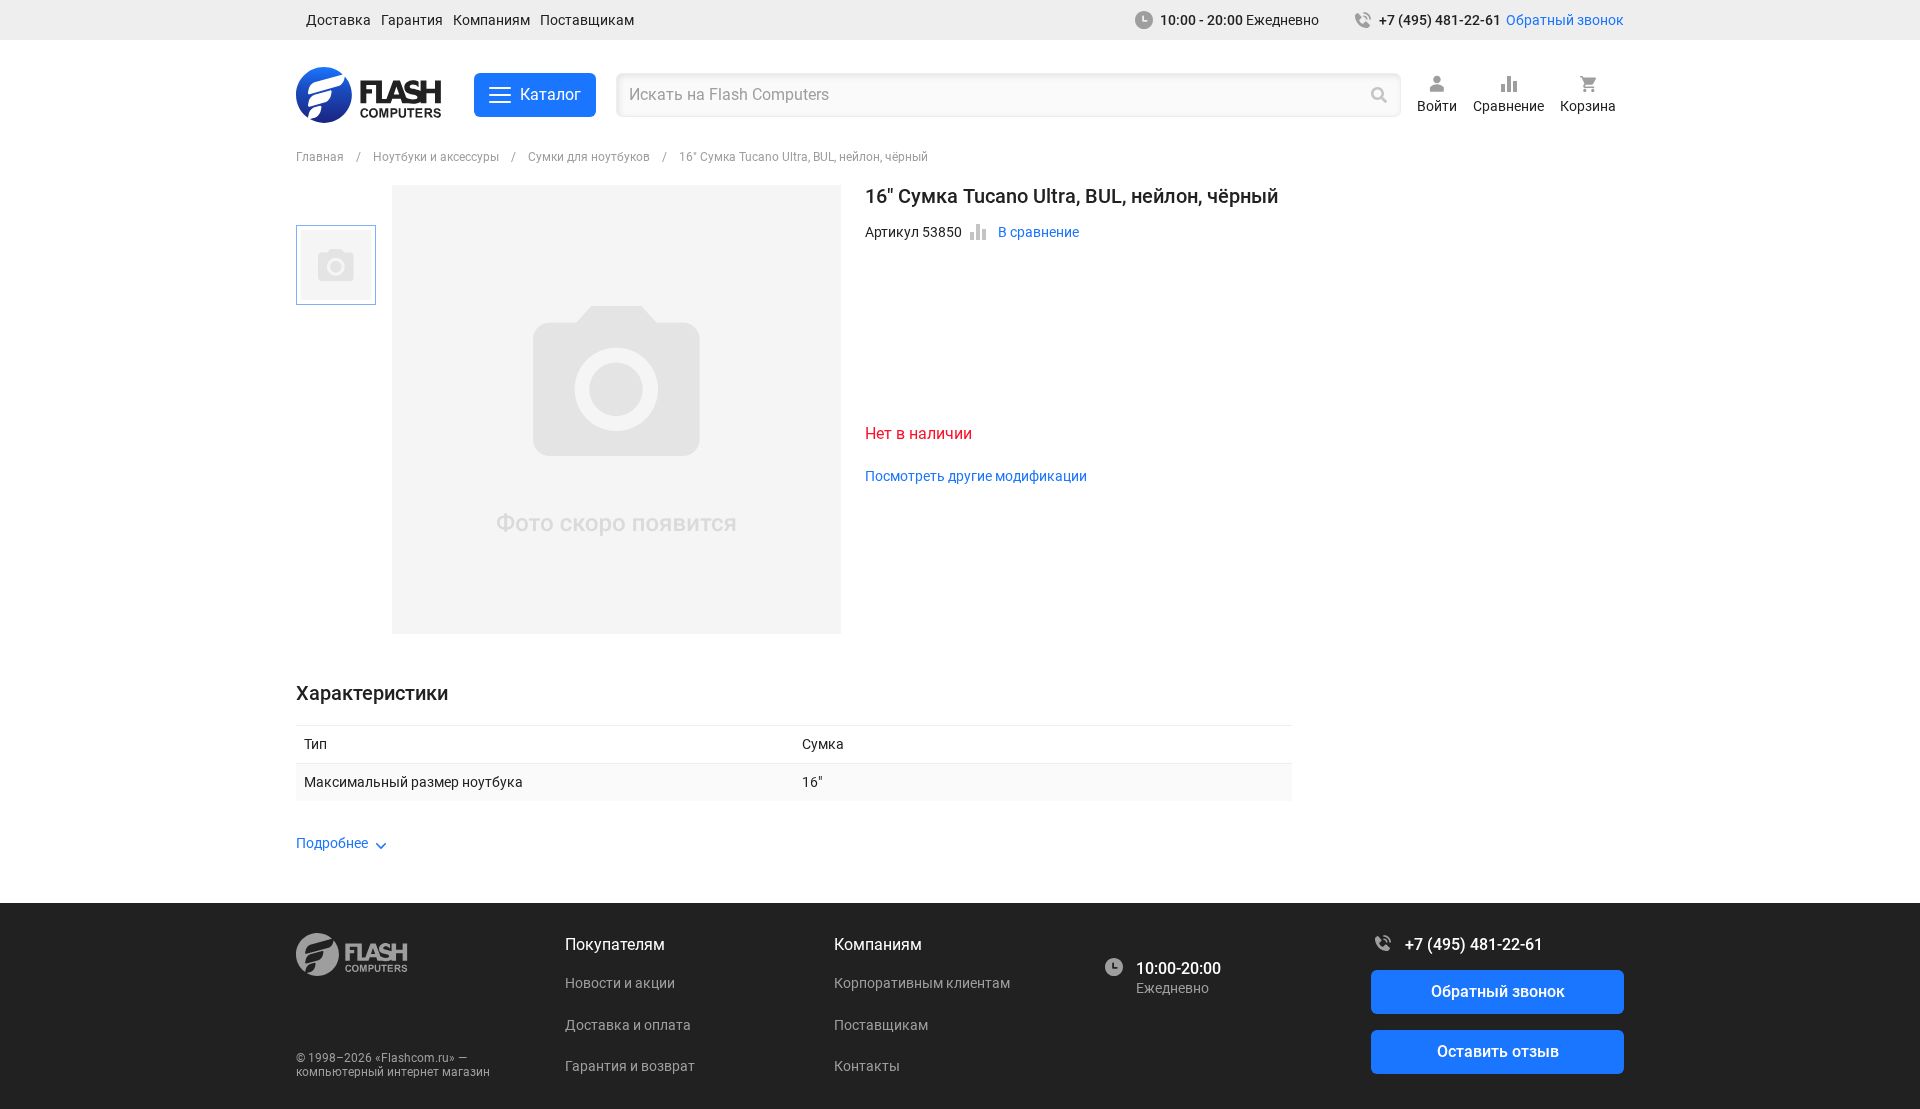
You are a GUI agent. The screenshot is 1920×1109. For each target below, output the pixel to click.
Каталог (550, 94)
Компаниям (491, 20)
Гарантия (412, 20)
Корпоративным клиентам (922, 983)
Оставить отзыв (1498, 1051)
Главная (320, 157)
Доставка (338, 20)
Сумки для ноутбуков (589, 157)
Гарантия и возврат (630, 1066)
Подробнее (332, 843)
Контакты (867, 1066)
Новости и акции (620, 983)
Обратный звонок (1565, 20)
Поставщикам (587, 20)
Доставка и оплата (628, 1025)
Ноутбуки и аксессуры (436, 157)
